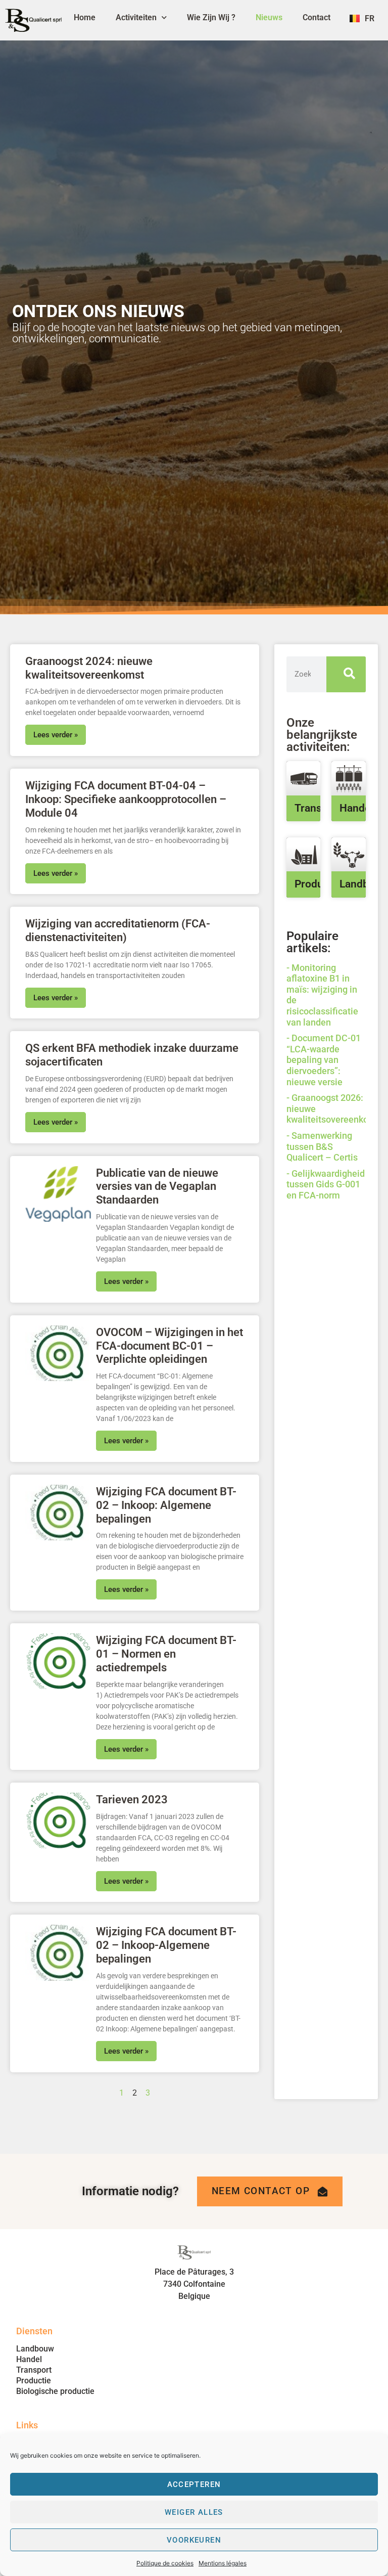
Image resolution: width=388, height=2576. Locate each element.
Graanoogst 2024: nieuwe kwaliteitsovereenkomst (89, 668)
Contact (317, 17)
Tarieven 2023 (132, 1799)
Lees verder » (56, 735)
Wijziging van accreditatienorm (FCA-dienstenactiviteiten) (118, 930)
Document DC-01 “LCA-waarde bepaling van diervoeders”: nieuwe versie (324, 1060)
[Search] (346, 674)
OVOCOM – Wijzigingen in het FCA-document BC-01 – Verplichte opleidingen (169, 1346)
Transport (318, 808)
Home (85, 17)
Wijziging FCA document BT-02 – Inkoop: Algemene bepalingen (166, 1505)
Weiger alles (194, 2512)
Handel (356, 808)
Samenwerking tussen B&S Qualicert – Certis (322, 1146)
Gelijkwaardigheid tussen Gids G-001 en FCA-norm (326, 1184)
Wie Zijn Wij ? (211, 17)
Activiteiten (136, 17)
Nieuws (269, 17)
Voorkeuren (194, 2540)
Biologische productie (55, 2391)
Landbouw (35, 2349)
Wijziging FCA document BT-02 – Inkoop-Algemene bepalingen (166, 1945)
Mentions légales (223, 2563)
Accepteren (194, 2484)
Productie (318, 884)
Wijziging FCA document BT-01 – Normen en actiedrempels (166, 1654)
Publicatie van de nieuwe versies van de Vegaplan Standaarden (157, 1186)
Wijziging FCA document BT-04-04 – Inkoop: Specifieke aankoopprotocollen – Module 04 (126, 799)
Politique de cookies (165, 2563)
